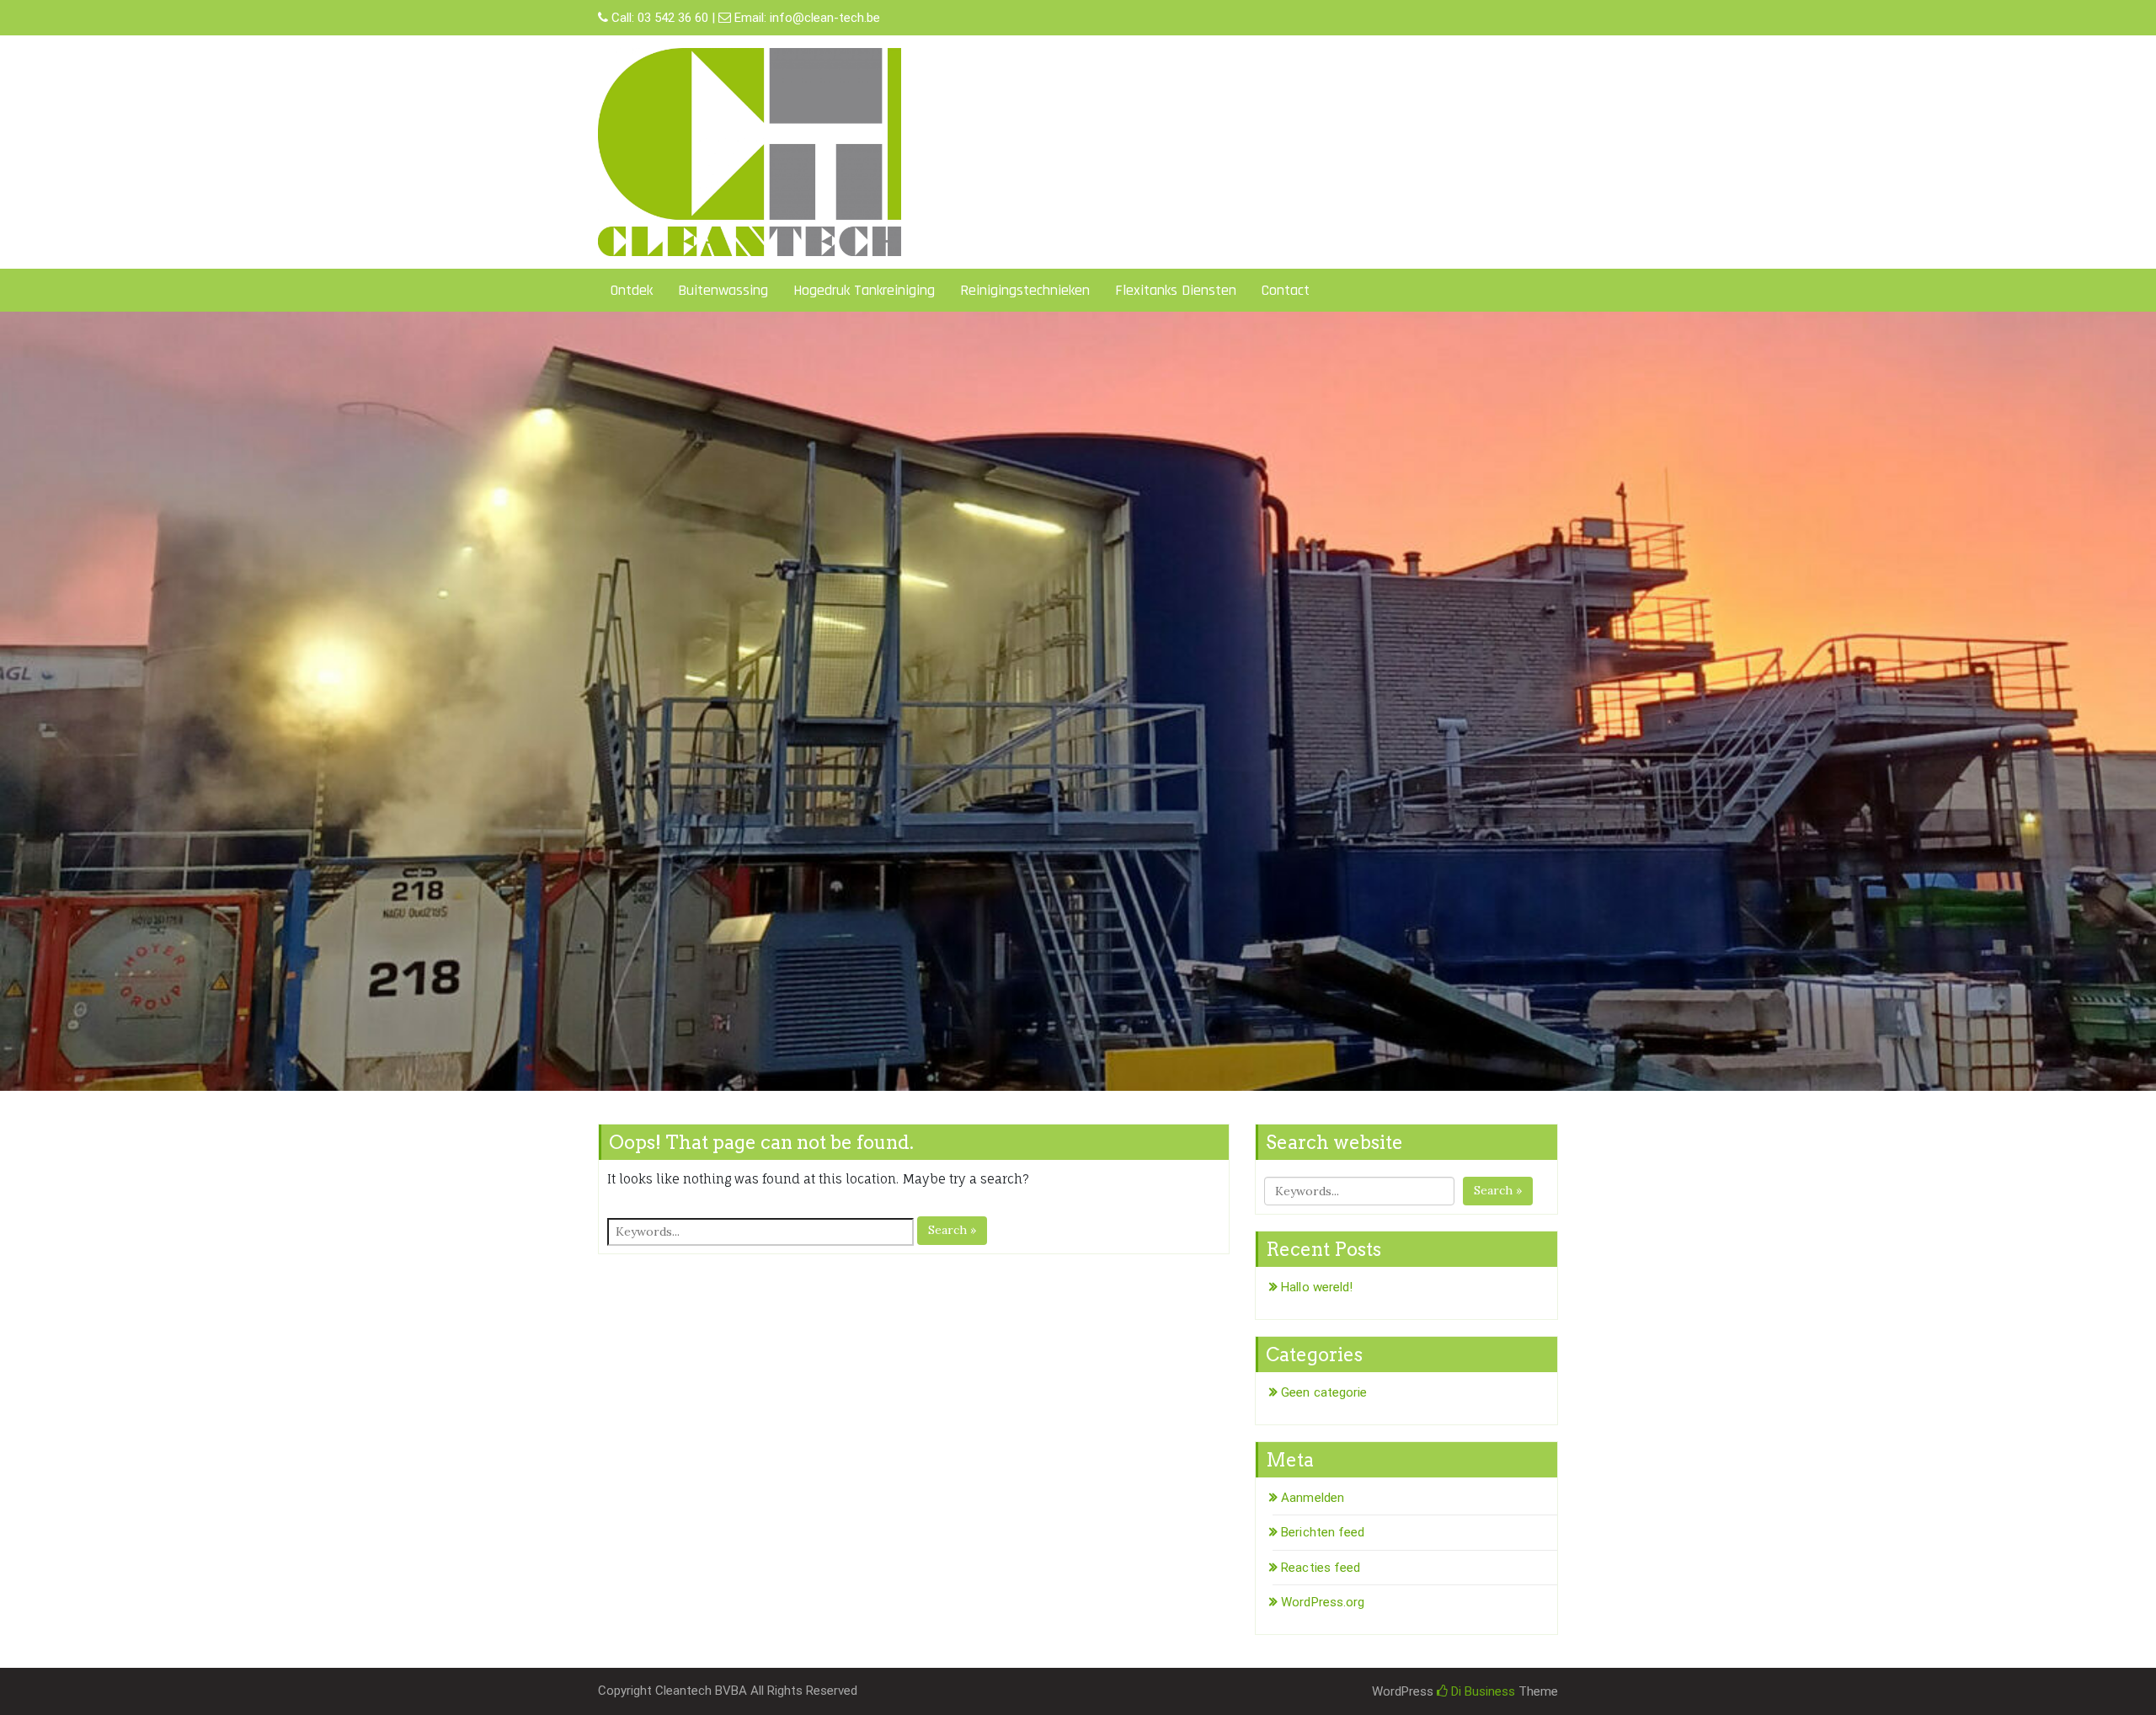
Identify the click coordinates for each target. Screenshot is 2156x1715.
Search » (952, 1230)
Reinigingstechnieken (1025, 290)
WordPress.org (1323, 1602)
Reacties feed (1321, 1568)
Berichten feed (1323, 1532)
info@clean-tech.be (825, 18)
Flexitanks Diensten (1176, 290)
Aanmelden (1313, 1498)
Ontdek (632, 290)
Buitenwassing (723, 290)
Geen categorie (1324, 1392)
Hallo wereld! (1317, 1287)
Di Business (1481, 1691)
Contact (1286, 290)
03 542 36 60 (673, 18)
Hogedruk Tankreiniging (864, 290)
